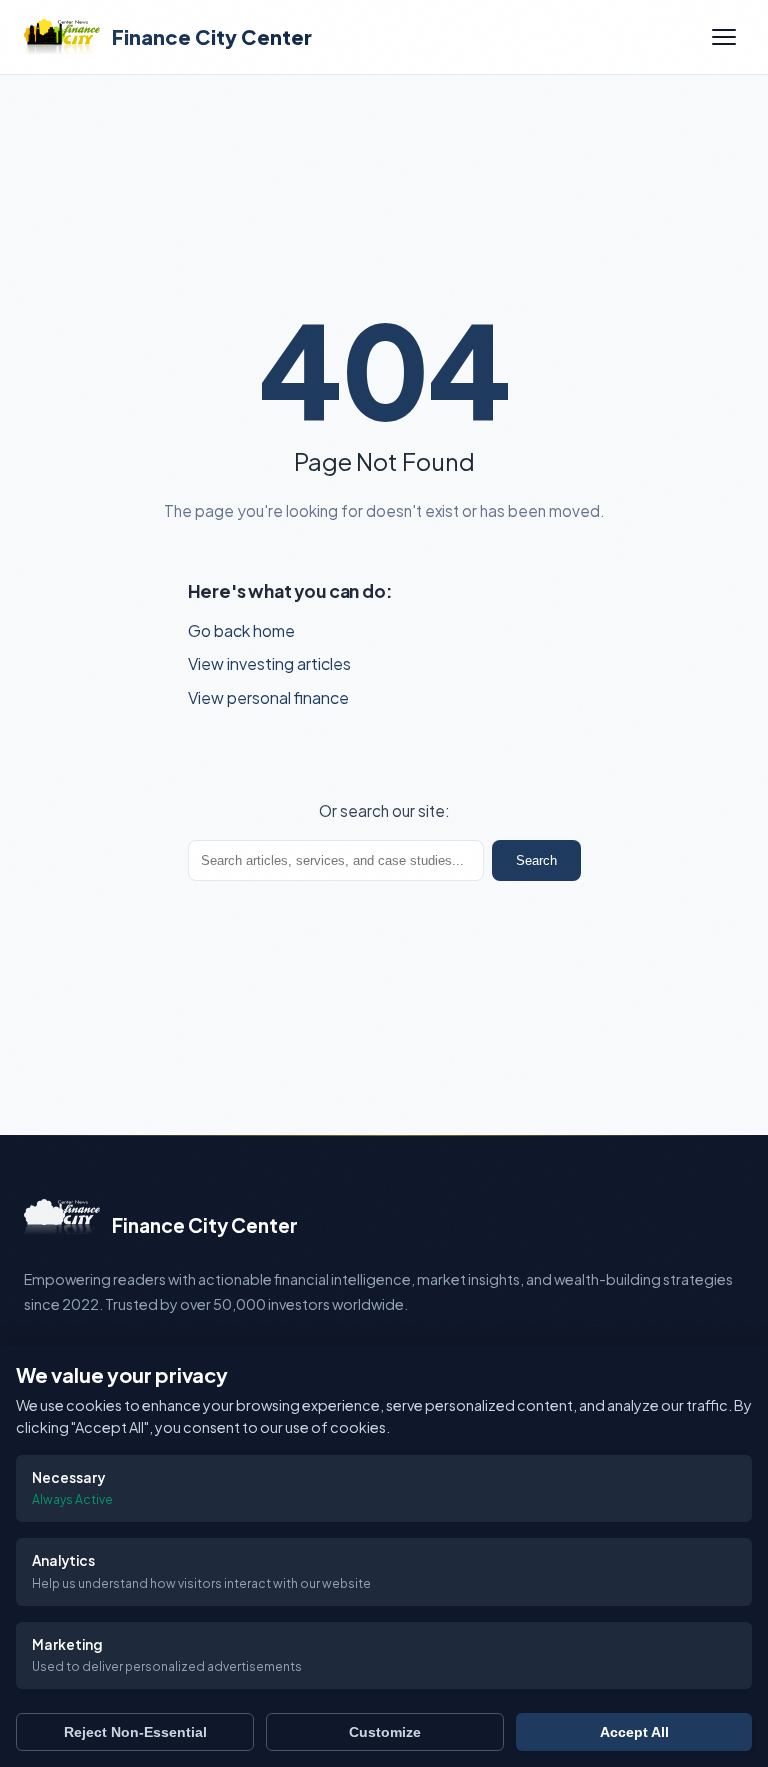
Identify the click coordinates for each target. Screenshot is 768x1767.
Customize (385, 1732)
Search (536, 860)
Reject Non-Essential (135, 1732)
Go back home (241, 630)
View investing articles (269, 663)
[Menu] (724, 37)
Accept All (634, 1732)
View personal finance (268, 697)
